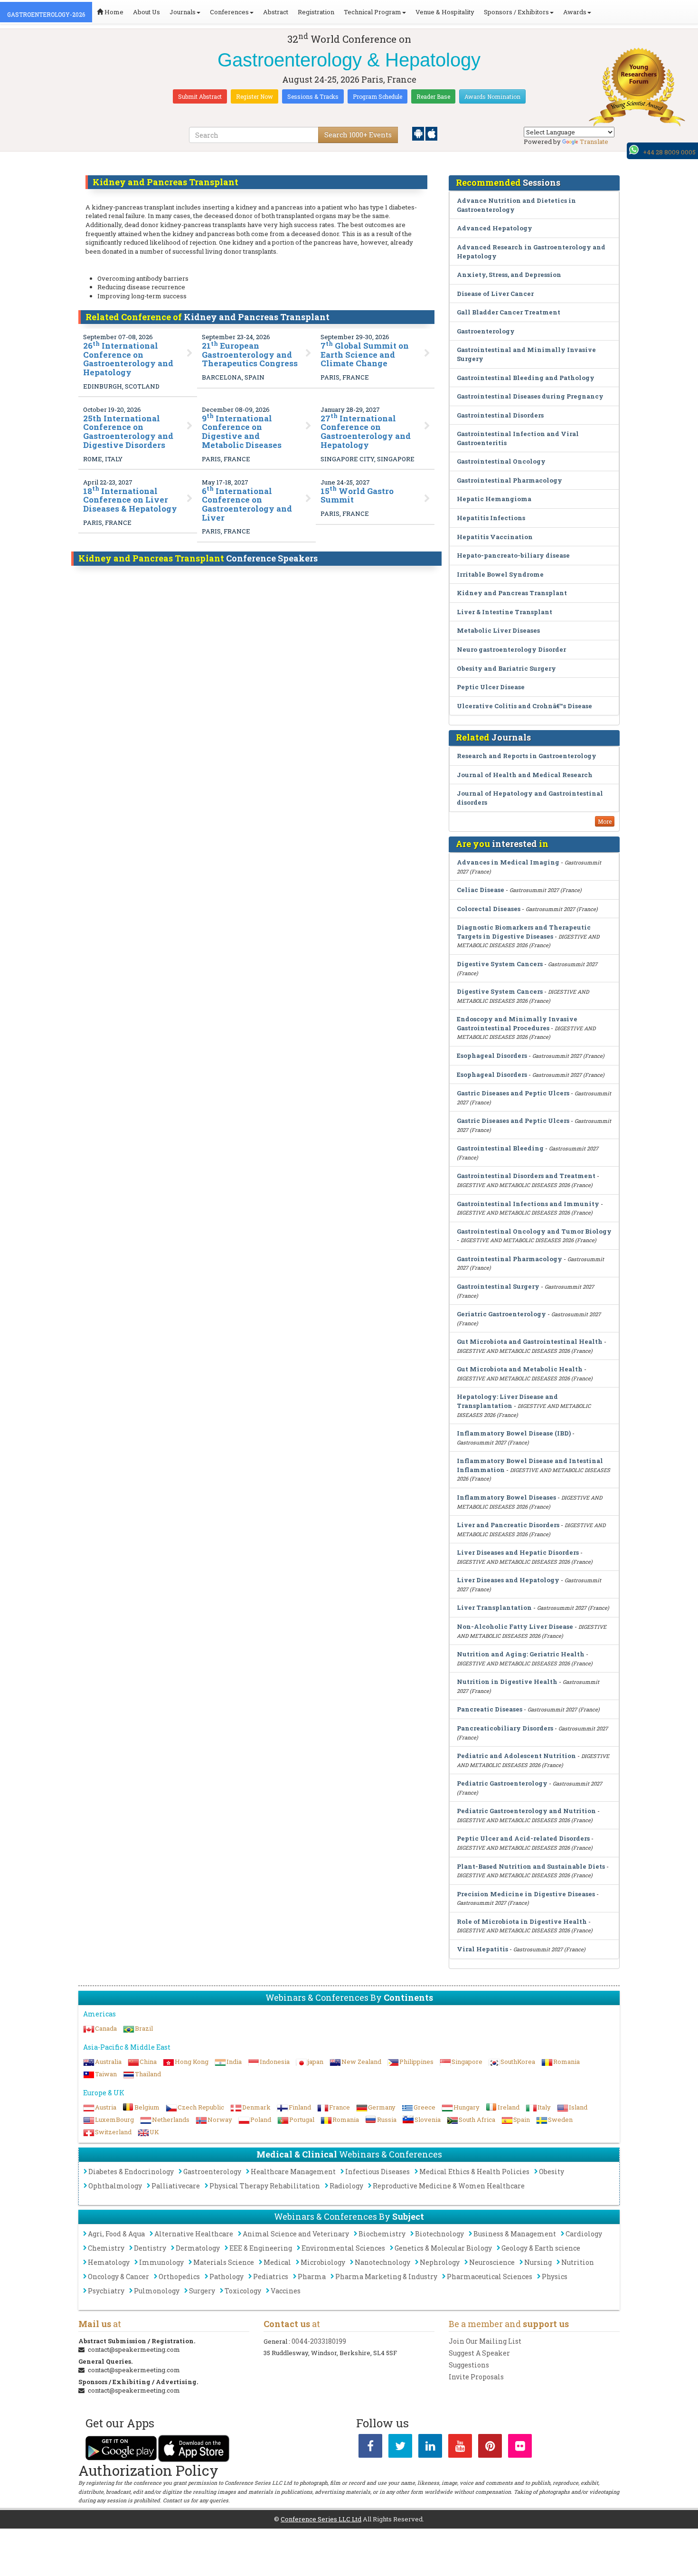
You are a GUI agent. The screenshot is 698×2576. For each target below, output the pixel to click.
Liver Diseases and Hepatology (508, 1580)
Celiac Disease (481, 890)
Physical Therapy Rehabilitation (265, 2186)
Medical (277, 2262)
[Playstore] (419, 133)
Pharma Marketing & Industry (386, 2277)
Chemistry (106, 2248)
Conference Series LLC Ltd (321, 2519)
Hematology (109, 2262)
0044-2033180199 (319, 2341)
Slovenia (428, 2120)
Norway (220, 2120)
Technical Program (373, 12)
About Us (146, 12)
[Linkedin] (430, 2448)
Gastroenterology (486, 331)
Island (578, 2107)
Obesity (552, 2172)
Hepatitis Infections (491, 518)
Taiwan (106, 2074)
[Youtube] (460, 2448)
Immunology (161, 2262)
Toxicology (243, 2291)
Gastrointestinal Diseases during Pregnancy (530, 396)
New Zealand (361, 2062)
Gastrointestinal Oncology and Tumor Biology (534, 1231)
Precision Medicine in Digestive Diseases (526, 1894)
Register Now (255, 96)
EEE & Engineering (261, 2248)
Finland (300, 2107)
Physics (555, 2277)
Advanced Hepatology (495, 228)
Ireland (509, 2107)
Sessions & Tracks (313, 96)
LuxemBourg (114, 2120)
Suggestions (469, 2365)
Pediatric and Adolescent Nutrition (516, 1756)
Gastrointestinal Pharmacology (509, 480)
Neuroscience (492, 2262)
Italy (544, 2107)
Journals (183, 12)
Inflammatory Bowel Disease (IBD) (514, 1433)
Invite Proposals (476, 2377)
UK (154, 2132)
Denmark (256, 2107)
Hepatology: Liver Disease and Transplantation (507, 1401)
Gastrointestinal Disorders (500, 415)
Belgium (147, 2107)
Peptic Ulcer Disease (491, 687)
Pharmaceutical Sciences (490, 2277)
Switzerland (113, 2132)
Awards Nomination (492, 96)
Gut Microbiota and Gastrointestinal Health (530, 1341)
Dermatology (198, 2248)
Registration (316, 12)
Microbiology (323, 2262)
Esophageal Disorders (492, 1055)
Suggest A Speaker (479, 2353)
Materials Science (224, 2262)
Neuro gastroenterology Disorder (511, 649)
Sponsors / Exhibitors (516, 12)
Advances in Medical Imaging (508, 862)
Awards (575, 12)
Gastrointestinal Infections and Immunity (528, 1204)
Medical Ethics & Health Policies (474, 2172)
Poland (261, 2120)
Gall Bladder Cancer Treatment (509, 312)
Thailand (148, 2074)
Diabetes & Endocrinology (131, 2172)
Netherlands (171, 2120)
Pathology (226, 2277)
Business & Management (515, 2234)
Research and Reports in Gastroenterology (527, 756)
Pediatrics (271, 2277)
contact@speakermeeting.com (134, 2349)
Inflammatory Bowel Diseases (506, 1497)
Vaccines (286, 2291)
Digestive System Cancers (500, 964)
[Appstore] (431, 133)
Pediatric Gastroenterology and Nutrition (526, 1811)
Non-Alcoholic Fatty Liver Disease (515, 1626)
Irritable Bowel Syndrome (500, 574)
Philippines (416, 2062)
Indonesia (275, 2062)
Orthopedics (179, 2277)
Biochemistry (382, 2234)
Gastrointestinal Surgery (498, 1286)
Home (113, 12)
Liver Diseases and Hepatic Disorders (518, 1552)
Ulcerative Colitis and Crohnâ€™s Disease (524, 706)
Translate (594, 142)
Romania (566, 2062)
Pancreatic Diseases (490, 1709)
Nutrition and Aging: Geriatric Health (521, 1654)
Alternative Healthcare (194, 2234)
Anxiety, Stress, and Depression (509, 275)
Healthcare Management (293, 2172)
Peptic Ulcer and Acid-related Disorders (523, 1838)
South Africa (477, 2120)
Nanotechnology (382, 2262)
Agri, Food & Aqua (116, 2234)
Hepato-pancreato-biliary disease (513, 555)
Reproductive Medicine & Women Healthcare (449, 2186)
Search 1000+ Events (358, 135)
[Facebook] (370, 2448)
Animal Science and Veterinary (296, 2234)
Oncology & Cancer (118, 2277)
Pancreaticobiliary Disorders (505, 1728)
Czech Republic (201, 2107)
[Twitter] (400, 2448)
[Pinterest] (490, 2448)
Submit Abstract (200, 96)
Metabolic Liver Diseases (498, 630)
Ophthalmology (115, 2186)
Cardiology (584, 2234)
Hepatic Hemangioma (494, 499)
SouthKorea (518, 2062)
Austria (106, 2107)
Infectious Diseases (377, 2172)
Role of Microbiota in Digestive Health (522, 1921)
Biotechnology (439, 2234)
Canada (106, 2028)
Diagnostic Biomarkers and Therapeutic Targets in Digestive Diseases (524, 932)
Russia (387, 2120)
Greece (424, 2107)
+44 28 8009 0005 (669, 152)
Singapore (467, 2062)
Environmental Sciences (343, 2248)
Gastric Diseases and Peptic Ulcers (513, 1093)
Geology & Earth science (541, 2248)
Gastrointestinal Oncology (501, 461)
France (340, 2107)
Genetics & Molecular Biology (443, 2248)
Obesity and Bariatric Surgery (506, 668)
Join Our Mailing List (485, 2341)
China (148, 2062)
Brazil (144, 2028)
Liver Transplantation (494, 1607)
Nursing (538, 2262)
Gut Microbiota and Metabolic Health (520, 1369)
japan (316, 2062)
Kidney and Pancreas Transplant (512, 593)
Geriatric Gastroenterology (501, 1314)
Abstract (276, 12)
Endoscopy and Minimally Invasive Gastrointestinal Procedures (517, 1023)
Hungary (467, 2107)
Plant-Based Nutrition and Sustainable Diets (531, 1866)
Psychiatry (106, 2291)
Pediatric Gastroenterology (502, 1783)
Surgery (202, 2291)
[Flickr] (520, 2448)
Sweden (560, 2120)
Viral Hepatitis (482, 1949)
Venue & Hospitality (445, 12)
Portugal (302, 2120)
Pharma (312, 2277)
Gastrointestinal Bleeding (500, 1148)
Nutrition (578, 2262)
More (605, 821)
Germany (382, 2107)
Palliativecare (176, 2186)
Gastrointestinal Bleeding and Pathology (526, 378)
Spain (522, 2120)
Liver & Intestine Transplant (505, 612)
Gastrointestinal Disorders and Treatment (526, 1176)
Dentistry (150, 2248)
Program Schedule (377, 96)
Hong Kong (192, 2062)
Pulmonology (157, 2291)
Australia (108, 2062)
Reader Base (433, 96)
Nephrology (440, 2262)
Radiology (346, 2186)
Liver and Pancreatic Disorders (508, 1525)
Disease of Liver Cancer (495, 294)
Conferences (229, 12)
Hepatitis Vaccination (495, 537)
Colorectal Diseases (489, 909)
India (234, 2062)
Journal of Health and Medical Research (525, 775)
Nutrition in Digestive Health (507, 1682)
